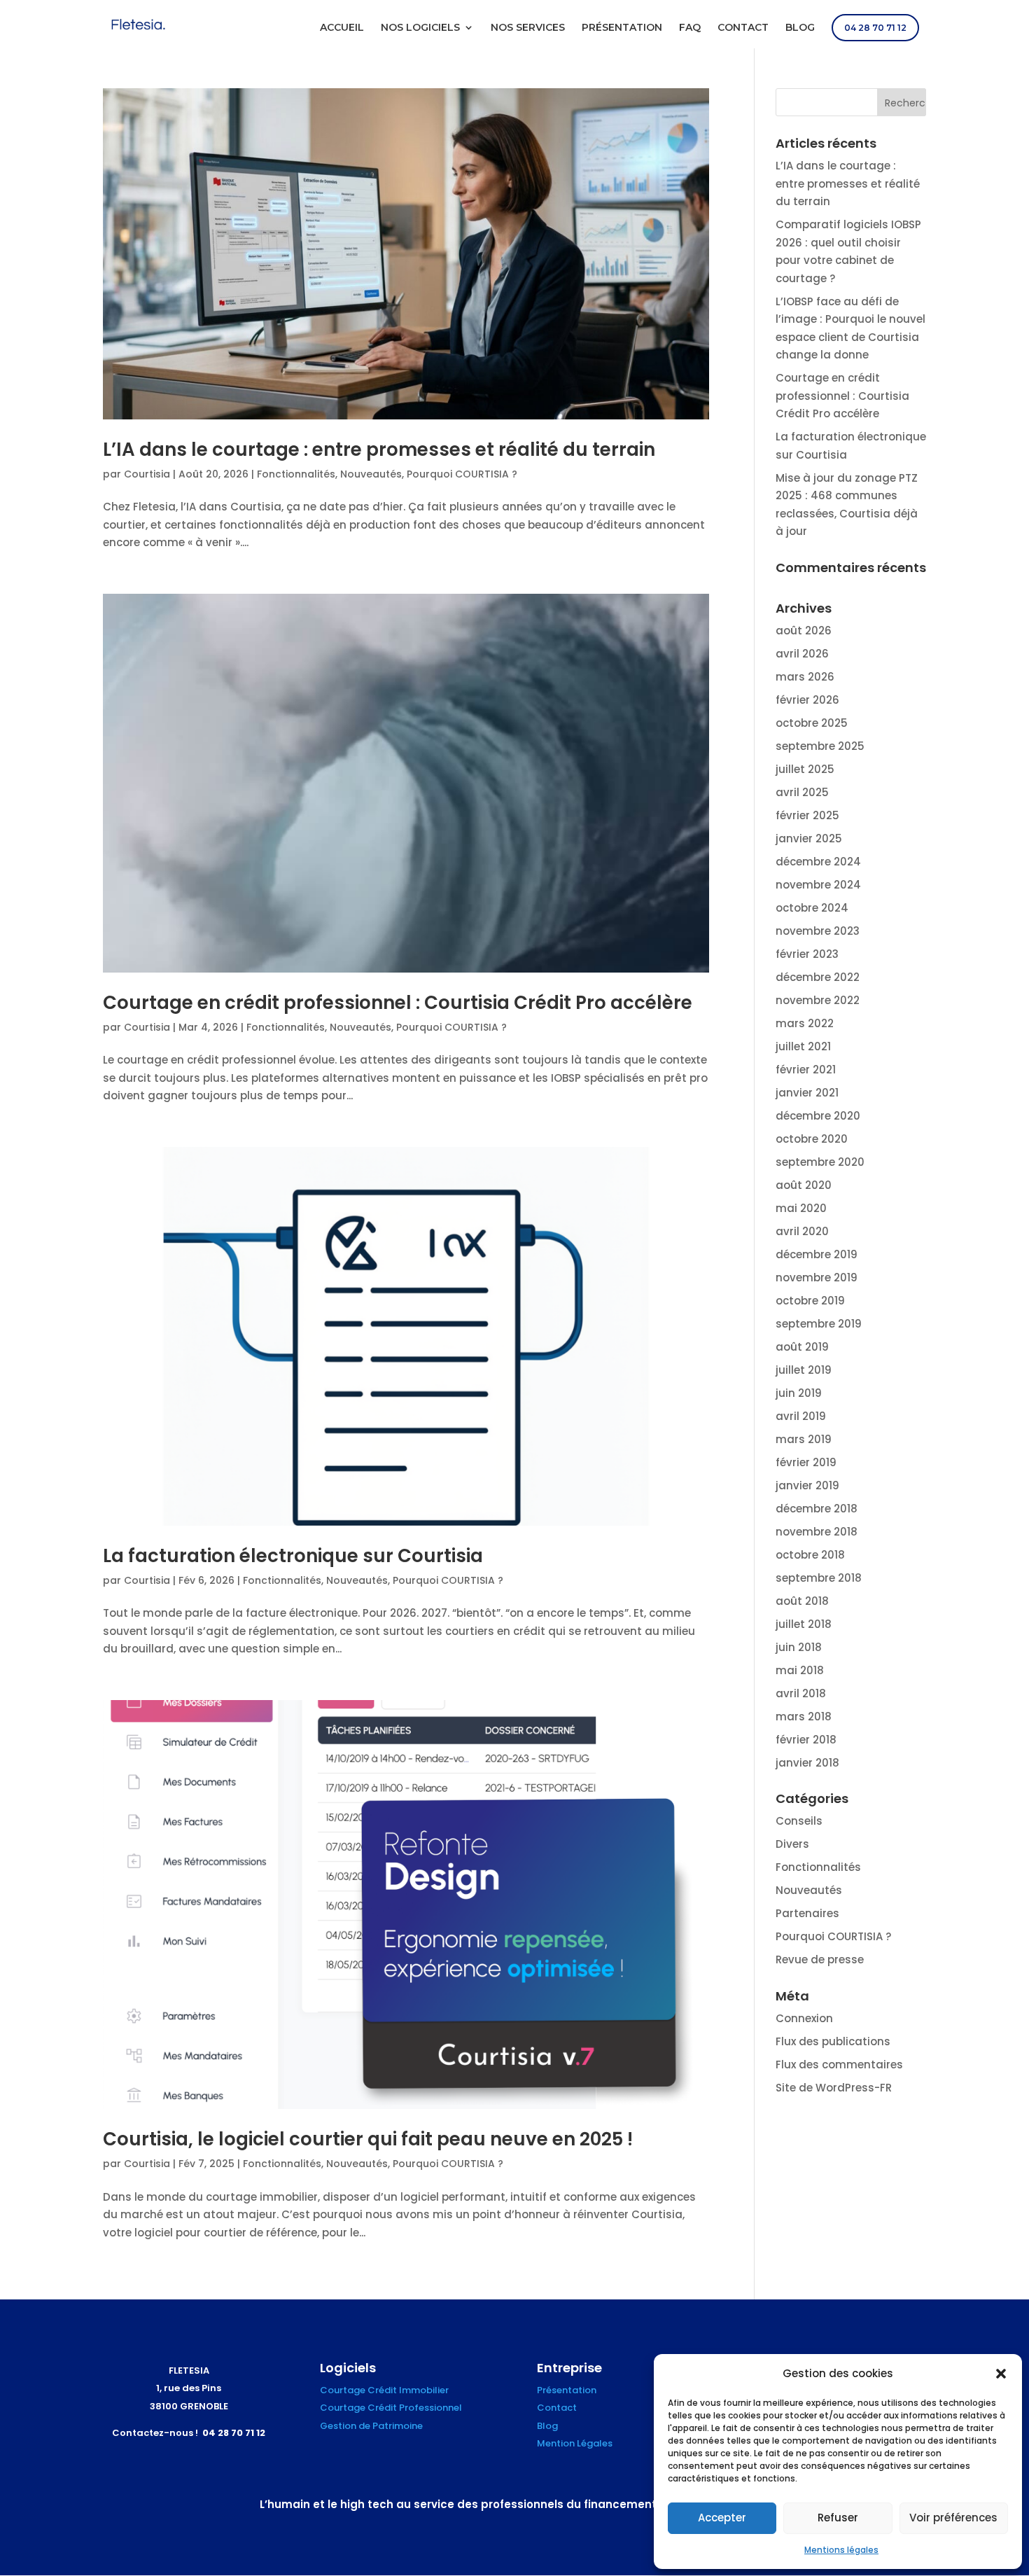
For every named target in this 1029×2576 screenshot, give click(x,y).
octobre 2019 (810, 1301)
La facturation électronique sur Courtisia (293, 1556)
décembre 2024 (818, 862)
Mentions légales (841, 2550)
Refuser (838, 2518)
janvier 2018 (807, 1763)
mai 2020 (801, 1208)
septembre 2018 (819, 1578)
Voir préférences (953, 2518)
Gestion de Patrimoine (371, 2426)
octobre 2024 (812, 908)
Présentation (567, 2390)
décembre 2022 (818, 977)
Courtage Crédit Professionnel (391, 2408)
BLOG (800, 28)
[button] (1001, 2374)
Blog (547, 2426)
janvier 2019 (807, 1485)
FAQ (690, 28)
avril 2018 (801, 1693)
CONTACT (743, 28)
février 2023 (807, 954)
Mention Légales (575, 2443)
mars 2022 (805, 1023)
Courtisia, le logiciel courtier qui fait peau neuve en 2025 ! (368, 2139)
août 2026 (804, 631)
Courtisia (147, 474)
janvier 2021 (807, 1093)
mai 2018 (800, 1670)
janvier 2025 (809, 838)
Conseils (799, 1821)
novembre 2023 (818, 931)
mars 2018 (804, 1717)
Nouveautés (371, 474)
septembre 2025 (820, 746)
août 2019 (802, 1347)
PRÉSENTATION (622, 28)
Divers (792, 1844)
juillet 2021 (803, 1046)
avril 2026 (802, 654)
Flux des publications (833, 2041)
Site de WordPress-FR (834, 2088)
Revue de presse (820, 1959)
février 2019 (806, 1462)
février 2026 (807, 700)
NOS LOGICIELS (420, 28)
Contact (557, 2408)
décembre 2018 (817, 1509)
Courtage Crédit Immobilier (384, 2390)
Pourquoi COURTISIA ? (462, 474)
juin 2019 (799, 1393)
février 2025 (807, 815)
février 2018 (806, 1740)
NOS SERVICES (528, 28)
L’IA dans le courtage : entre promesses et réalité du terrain (379, 450)
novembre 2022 (818, 1000)
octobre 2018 (810, 1555)
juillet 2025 (805, 769)
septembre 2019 (819, 1324)
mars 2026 (805, 677)
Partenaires (807, 1913)
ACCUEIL (342, 28)
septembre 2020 (820, 1162)
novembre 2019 (817, 1277)
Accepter (722, 2518)
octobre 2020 (812, 1139)
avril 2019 (801, 1416)
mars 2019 (804, 1439)
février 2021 (806, 1070)
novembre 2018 (817, 1532)
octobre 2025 (812, 723)
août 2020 (804, 1185)
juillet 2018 (804, 1624)
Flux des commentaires (839, 2065)
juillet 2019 (804, 1370)
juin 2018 (799, 1647)
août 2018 (802, 1601)
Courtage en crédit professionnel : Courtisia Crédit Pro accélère (398, 1003)
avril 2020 (802, 1231)
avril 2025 (802, 792)
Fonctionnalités (296, 474)
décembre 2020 (818, 1116)
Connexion (804, 2018)
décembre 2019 (817, 1254)
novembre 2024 (818, 885)
